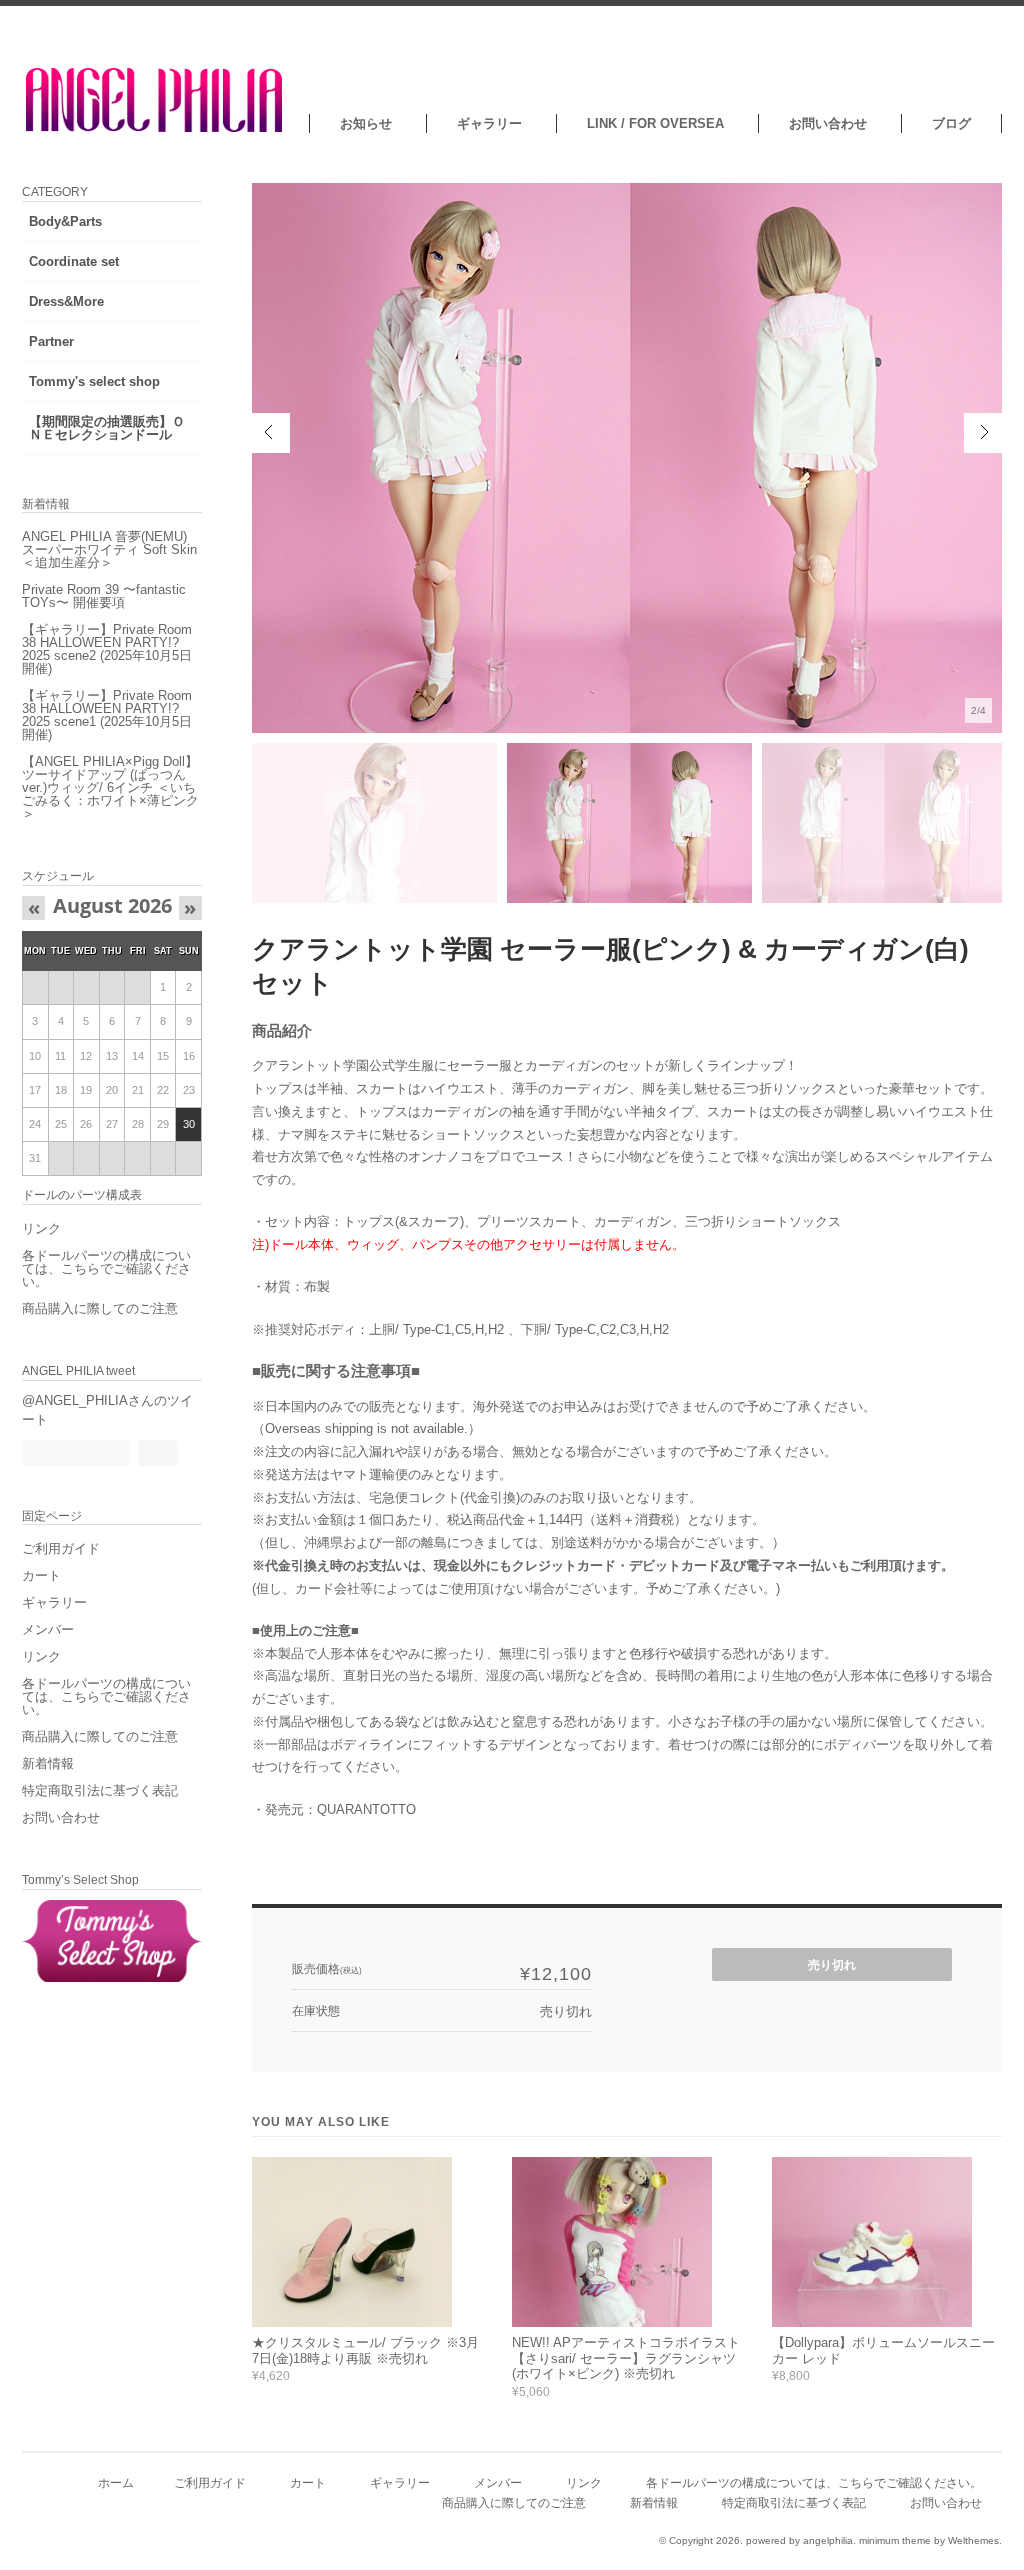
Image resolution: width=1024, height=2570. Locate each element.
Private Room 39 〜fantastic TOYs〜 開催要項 (104, 596)
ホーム (116, 2482)
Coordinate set (74, 261)
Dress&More (66, 301)
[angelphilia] (156, 128)
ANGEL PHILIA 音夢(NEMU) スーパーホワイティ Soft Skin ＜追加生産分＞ (109, 549)
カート (41, 1575)
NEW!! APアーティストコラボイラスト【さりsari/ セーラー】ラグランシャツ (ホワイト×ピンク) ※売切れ (626, 2358)
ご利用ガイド (61, 1548)
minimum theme (895, 2540)
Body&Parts (65, 221)
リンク (41, 1228)
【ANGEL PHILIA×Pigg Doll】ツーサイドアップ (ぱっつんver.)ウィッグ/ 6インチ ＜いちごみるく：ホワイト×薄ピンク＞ (110, 787)
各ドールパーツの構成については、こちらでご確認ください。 (106, 1268)
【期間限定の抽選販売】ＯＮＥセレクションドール (107, 428)
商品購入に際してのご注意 (100, 1308)
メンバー (48, 1629)
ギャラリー (489, 123)
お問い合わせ (828, 123)
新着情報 (48, 1763)
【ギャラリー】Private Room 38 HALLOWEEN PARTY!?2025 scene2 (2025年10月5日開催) (107, 649)
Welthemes (973, 2540)
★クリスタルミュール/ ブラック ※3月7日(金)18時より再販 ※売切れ (365, 2350)
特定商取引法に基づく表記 (100, 1790)
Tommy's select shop (94, 381)
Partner (51, 341)
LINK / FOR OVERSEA (655, 123)
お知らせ (366, 123)
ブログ (951, 123)
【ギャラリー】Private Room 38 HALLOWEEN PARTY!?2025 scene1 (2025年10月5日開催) (107, 715)
